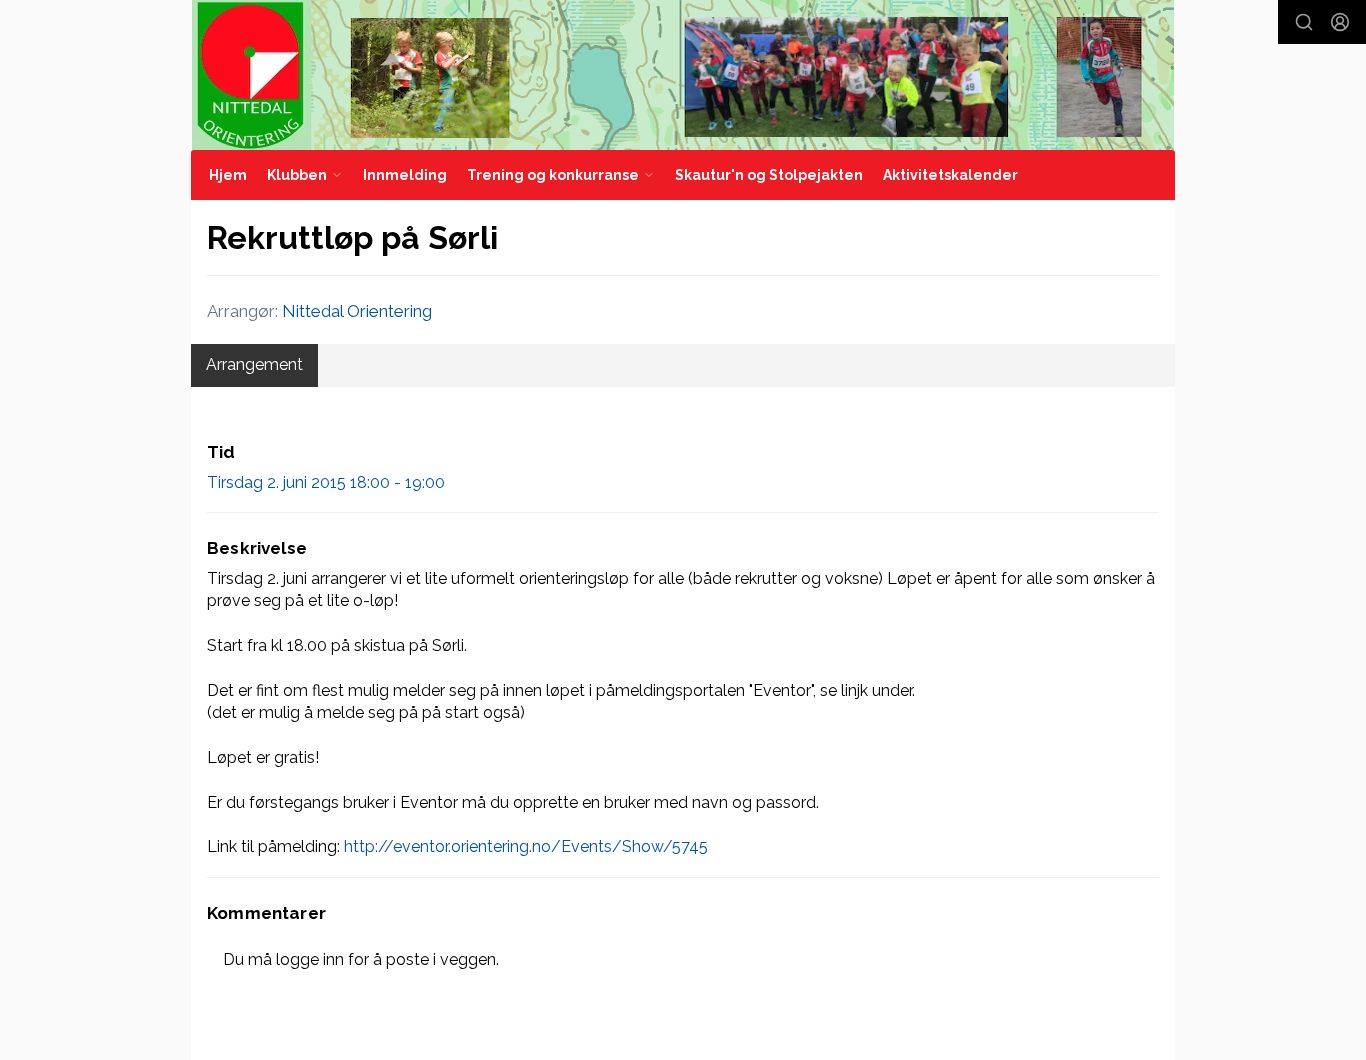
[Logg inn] (1340, 22)
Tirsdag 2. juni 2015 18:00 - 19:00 (326, 482)
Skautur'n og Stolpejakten (769, 175)
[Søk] (1304, 22)
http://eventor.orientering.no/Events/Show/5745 (526, 846)
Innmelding (405, 175)
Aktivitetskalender (950, 175)
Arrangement (254, 364)
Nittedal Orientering (357, 311)
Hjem (228, 175)
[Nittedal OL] (683, 75)
